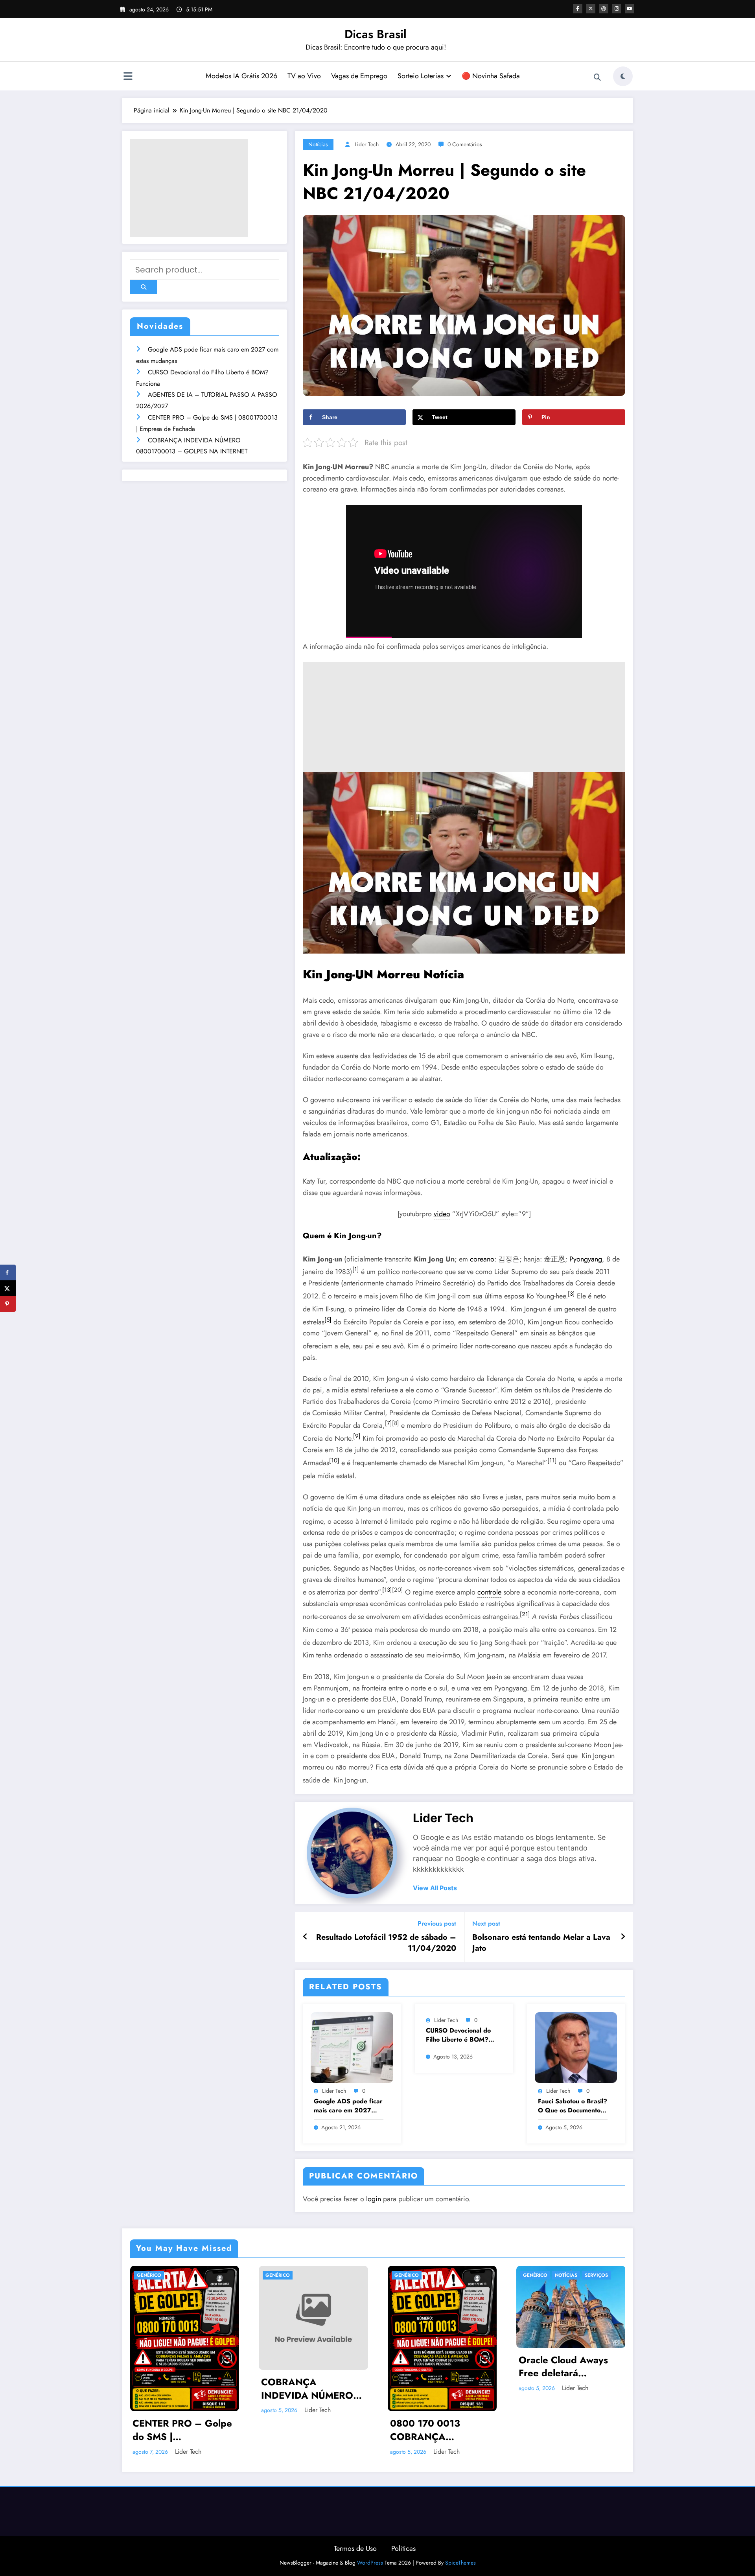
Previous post (437, 1923)
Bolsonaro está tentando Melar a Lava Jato (541, 1943)
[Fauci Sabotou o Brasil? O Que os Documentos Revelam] (576, 2047)
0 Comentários (465, 144)
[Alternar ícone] (128, 77)
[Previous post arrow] (305, 1937)
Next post (486, 1923)
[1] (356, 1269)
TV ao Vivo (304, 76)
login (374, 2199)
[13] (387, 1590)
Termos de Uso (355, 2548)
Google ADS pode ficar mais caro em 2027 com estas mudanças (348, 2106)
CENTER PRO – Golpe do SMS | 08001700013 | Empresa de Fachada (182, 2430)
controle (489, 1592)
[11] (552, 1460)
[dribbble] (604, 9)
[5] (328, 1320)
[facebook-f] (578, 9)
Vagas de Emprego (359, 76)
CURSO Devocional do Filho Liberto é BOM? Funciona (458, 2035)
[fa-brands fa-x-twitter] (591, 9)
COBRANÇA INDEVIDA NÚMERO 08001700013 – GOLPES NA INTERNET (313, 2389)
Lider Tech (367, 144)
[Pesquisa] (597, 77)
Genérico (149, 2275)
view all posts (435, 1888)
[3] (571, 1294)
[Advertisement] (189, 188)
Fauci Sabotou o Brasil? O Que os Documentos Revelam (573, 2106)
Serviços (596, 2275)
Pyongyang (586, 1259)
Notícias (318, 144)
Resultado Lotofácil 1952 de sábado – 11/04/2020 (386, 1943)
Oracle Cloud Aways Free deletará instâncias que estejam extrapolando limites (569, 2367)
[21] (525, 1614)
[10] (334, 1460)
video (442, 1214)
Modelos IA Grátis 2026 (241, 76)
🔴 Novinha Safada (491, 76)
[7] (389, 1423)
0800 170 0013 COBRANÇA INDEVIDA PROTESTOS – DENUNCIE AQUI (429, 2430)
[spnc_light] (623, 76)
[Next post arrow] (623, 1937)
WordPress (370, 2563)
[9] (357, 1436)
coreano (482, 1259)
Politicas (403, 2548)
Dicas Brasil (376, 34)
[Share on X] (8, 1288)
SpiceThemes (460, 2563)
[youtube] (630, 9)
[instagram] (617, 9)
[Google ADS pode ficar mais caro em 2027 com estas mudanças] (352, 2047)
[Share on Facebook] (8, 1272)
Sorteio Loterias (421, 76)
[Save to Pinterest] (8, 1304)
